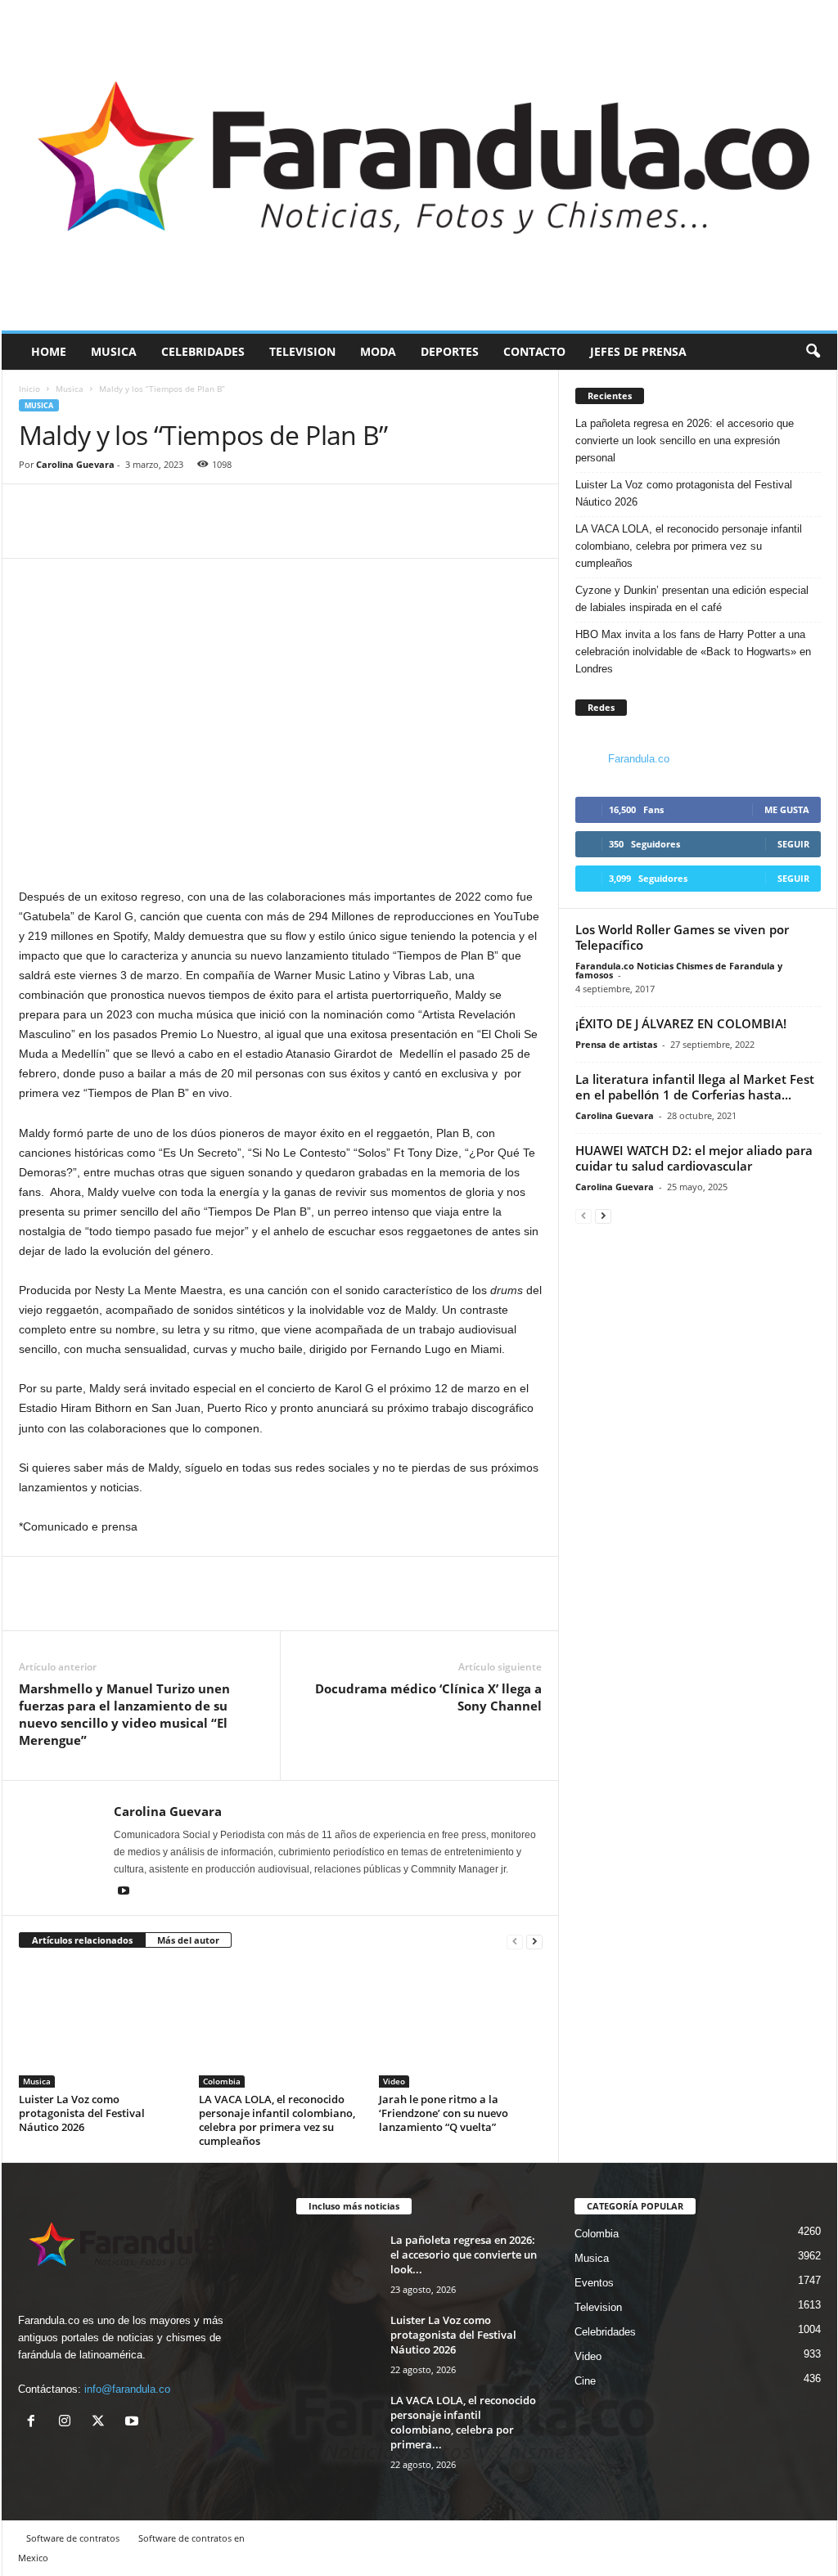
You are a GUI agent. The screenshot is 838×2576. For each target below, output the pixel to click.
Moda (378, 351)
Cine (585, 2381)
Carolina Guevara (75, 464)
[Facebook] (35, 533)
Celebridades (203, 351)
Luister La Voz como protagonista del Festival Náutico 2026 (82, 2113)
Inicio (29, 389)
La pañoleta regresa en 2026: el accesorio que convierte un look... (464, 2255)
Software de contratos (73, 2538)
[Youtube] (124, 1892)
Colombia (222, 2081)
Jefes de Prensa (638, 351)
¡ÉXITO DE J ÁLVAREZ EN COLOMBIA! (681, 1023)
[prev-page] (515, 1941)
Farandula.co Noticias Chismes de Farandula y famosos (679, 970)
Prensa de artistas (616, 1044)
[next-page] (534, 1941)
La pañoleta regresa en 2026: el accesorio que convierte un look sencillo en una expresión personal (685, 441)
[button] (813, 352)
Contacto (534, 351)
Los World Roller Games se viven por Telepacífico (682, 937)
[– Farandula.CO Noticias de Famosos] (419, 165)
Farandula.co (639, 759)
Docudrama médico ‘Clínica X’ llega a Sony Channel (428, 1697)
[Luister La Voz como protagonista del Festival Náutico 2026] (101, 2026)
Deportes (450, 351)
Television (302, 351)
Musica (114, 351)
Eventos (594, 2283)
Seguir (793, 844)
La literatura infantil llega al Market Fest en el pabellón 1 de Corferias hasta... (695, 1087)
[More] (111, 533)
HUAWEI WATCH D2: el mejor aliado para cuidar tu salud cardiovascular (694, 1158)
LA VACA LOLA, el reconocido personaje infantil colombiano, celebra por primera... (463, 2422)
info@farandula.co (127, 2389)
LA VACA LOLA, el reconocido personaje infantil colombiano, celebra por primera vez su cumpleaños (277, 2120)
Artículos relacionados (82, 1940)
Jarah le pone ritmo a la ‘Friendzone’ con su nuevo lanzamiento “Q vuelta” (444, 2113)
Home (49, 351)
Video (394, 2081)
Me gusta (787, 809)
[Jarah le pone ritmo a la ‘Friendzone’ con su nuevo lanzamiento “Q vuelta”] (461, 2026)
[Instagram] (68, 2423)
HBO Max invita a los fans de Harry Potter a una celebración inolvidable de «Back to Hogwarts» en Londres (693, 652)
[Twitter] (73, 533)
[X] (102, 2423)
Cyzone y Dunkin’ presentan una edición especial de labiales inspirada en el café (692, 599)
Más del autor (188, 1940)
